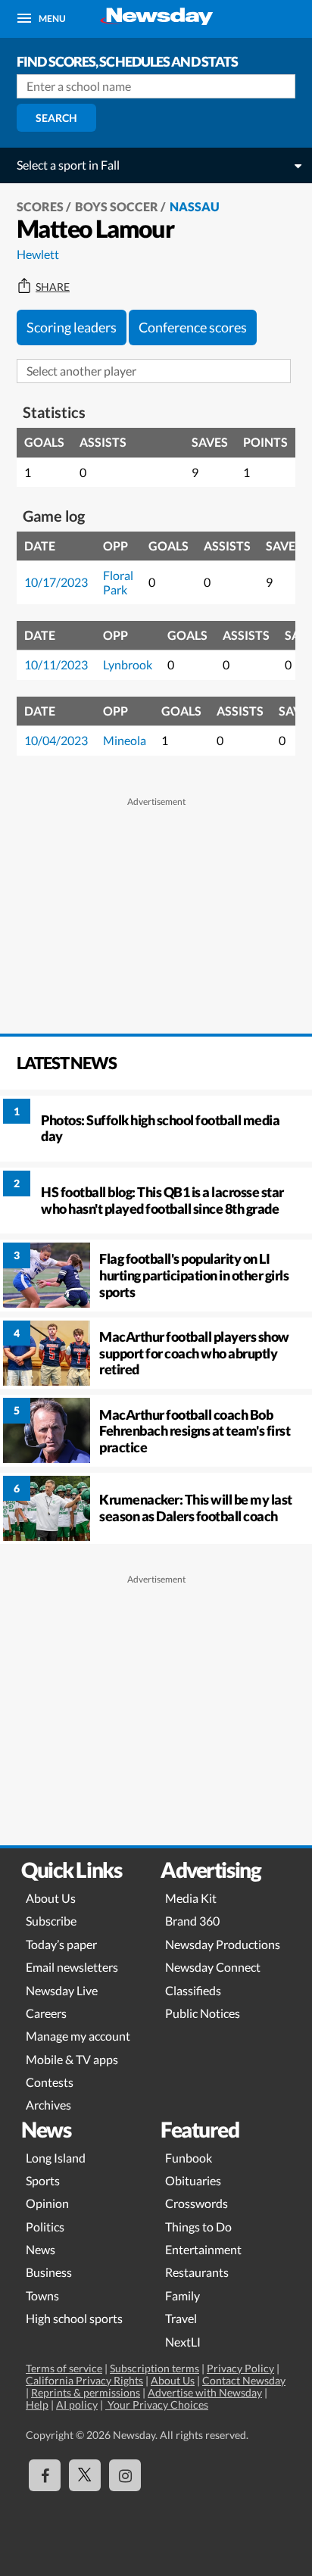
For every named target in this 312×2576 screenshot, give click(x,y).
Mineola (125, 740)
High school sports (74, 2318)
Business (49, 2272)
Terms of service (64, 2368)
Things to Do (198, 2227)
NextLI (183, 2342)
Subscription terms (154, 2368)
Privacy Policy (240, 2368)
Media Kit (191, 1898)
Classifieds (193, 1990)
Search (56, 118)
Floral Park (118, 582)
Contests (50, 2082)
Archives (48, 2105)
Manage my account (78, 2036)
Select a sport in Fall (68, 165)
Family (183, 2295)
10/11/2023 (56, 664)
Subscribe (51, 1921)
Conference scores (193, 327)
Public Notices (203, 2013)
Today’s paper (61, 1944)
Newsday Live (62, 1990)
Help (37, 2404)
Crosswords (197, 2203)
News (41, 2249)
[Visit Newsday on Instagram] (125, 2475)
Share (53, 287)
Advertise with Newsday (205, 2392)
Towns (42, 2295)
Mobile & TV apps (72, 2059)
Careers (46, 2013)
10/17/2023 (56, 582)
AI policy (77, 2404)
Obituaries (193, 2180)
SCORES (40, 206)
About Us (51, 1898)
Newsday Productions (223, 1944)
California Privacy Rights (84, 2380)
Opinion (47, 2203)
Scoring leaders (72, 327)
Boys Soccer (117, 206)
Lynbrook (128, 664)
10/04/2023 (56, 740)
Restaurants (197, 2272)
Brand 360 (192, 1921)
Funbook (189, 2158)
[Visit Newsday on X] (85, 2475)
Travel (181, 2318)
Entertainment (203, 2249)
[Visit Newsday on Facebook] (45, 2475)
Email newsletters (72, 1967)
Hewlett (38, 254)
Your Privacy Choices (157, 2404)
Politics (45, 2227)
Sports (43, 2180)
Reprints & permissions (86, 2392)
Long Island (56, 2158)
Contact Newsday (244, 2380)
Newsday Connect (213, 1967)
